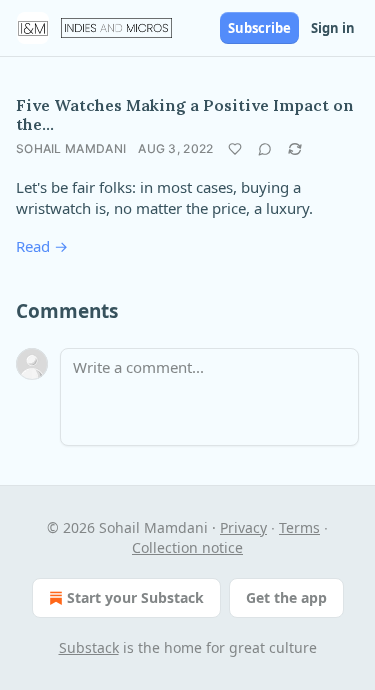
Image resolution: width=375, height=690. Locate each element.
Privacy (243, 527)
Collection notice (187, 547)
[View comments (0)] (265, 149)
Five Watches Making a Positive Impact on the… (185, 114)
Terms (299, 527)
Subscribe (259, 28)
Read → (42, 246)
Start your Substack (135, 597)
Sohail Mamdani (71, 148)
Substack (89, 647)
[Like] (235, 149)
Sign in (333, 28)
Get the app (286, 597)
